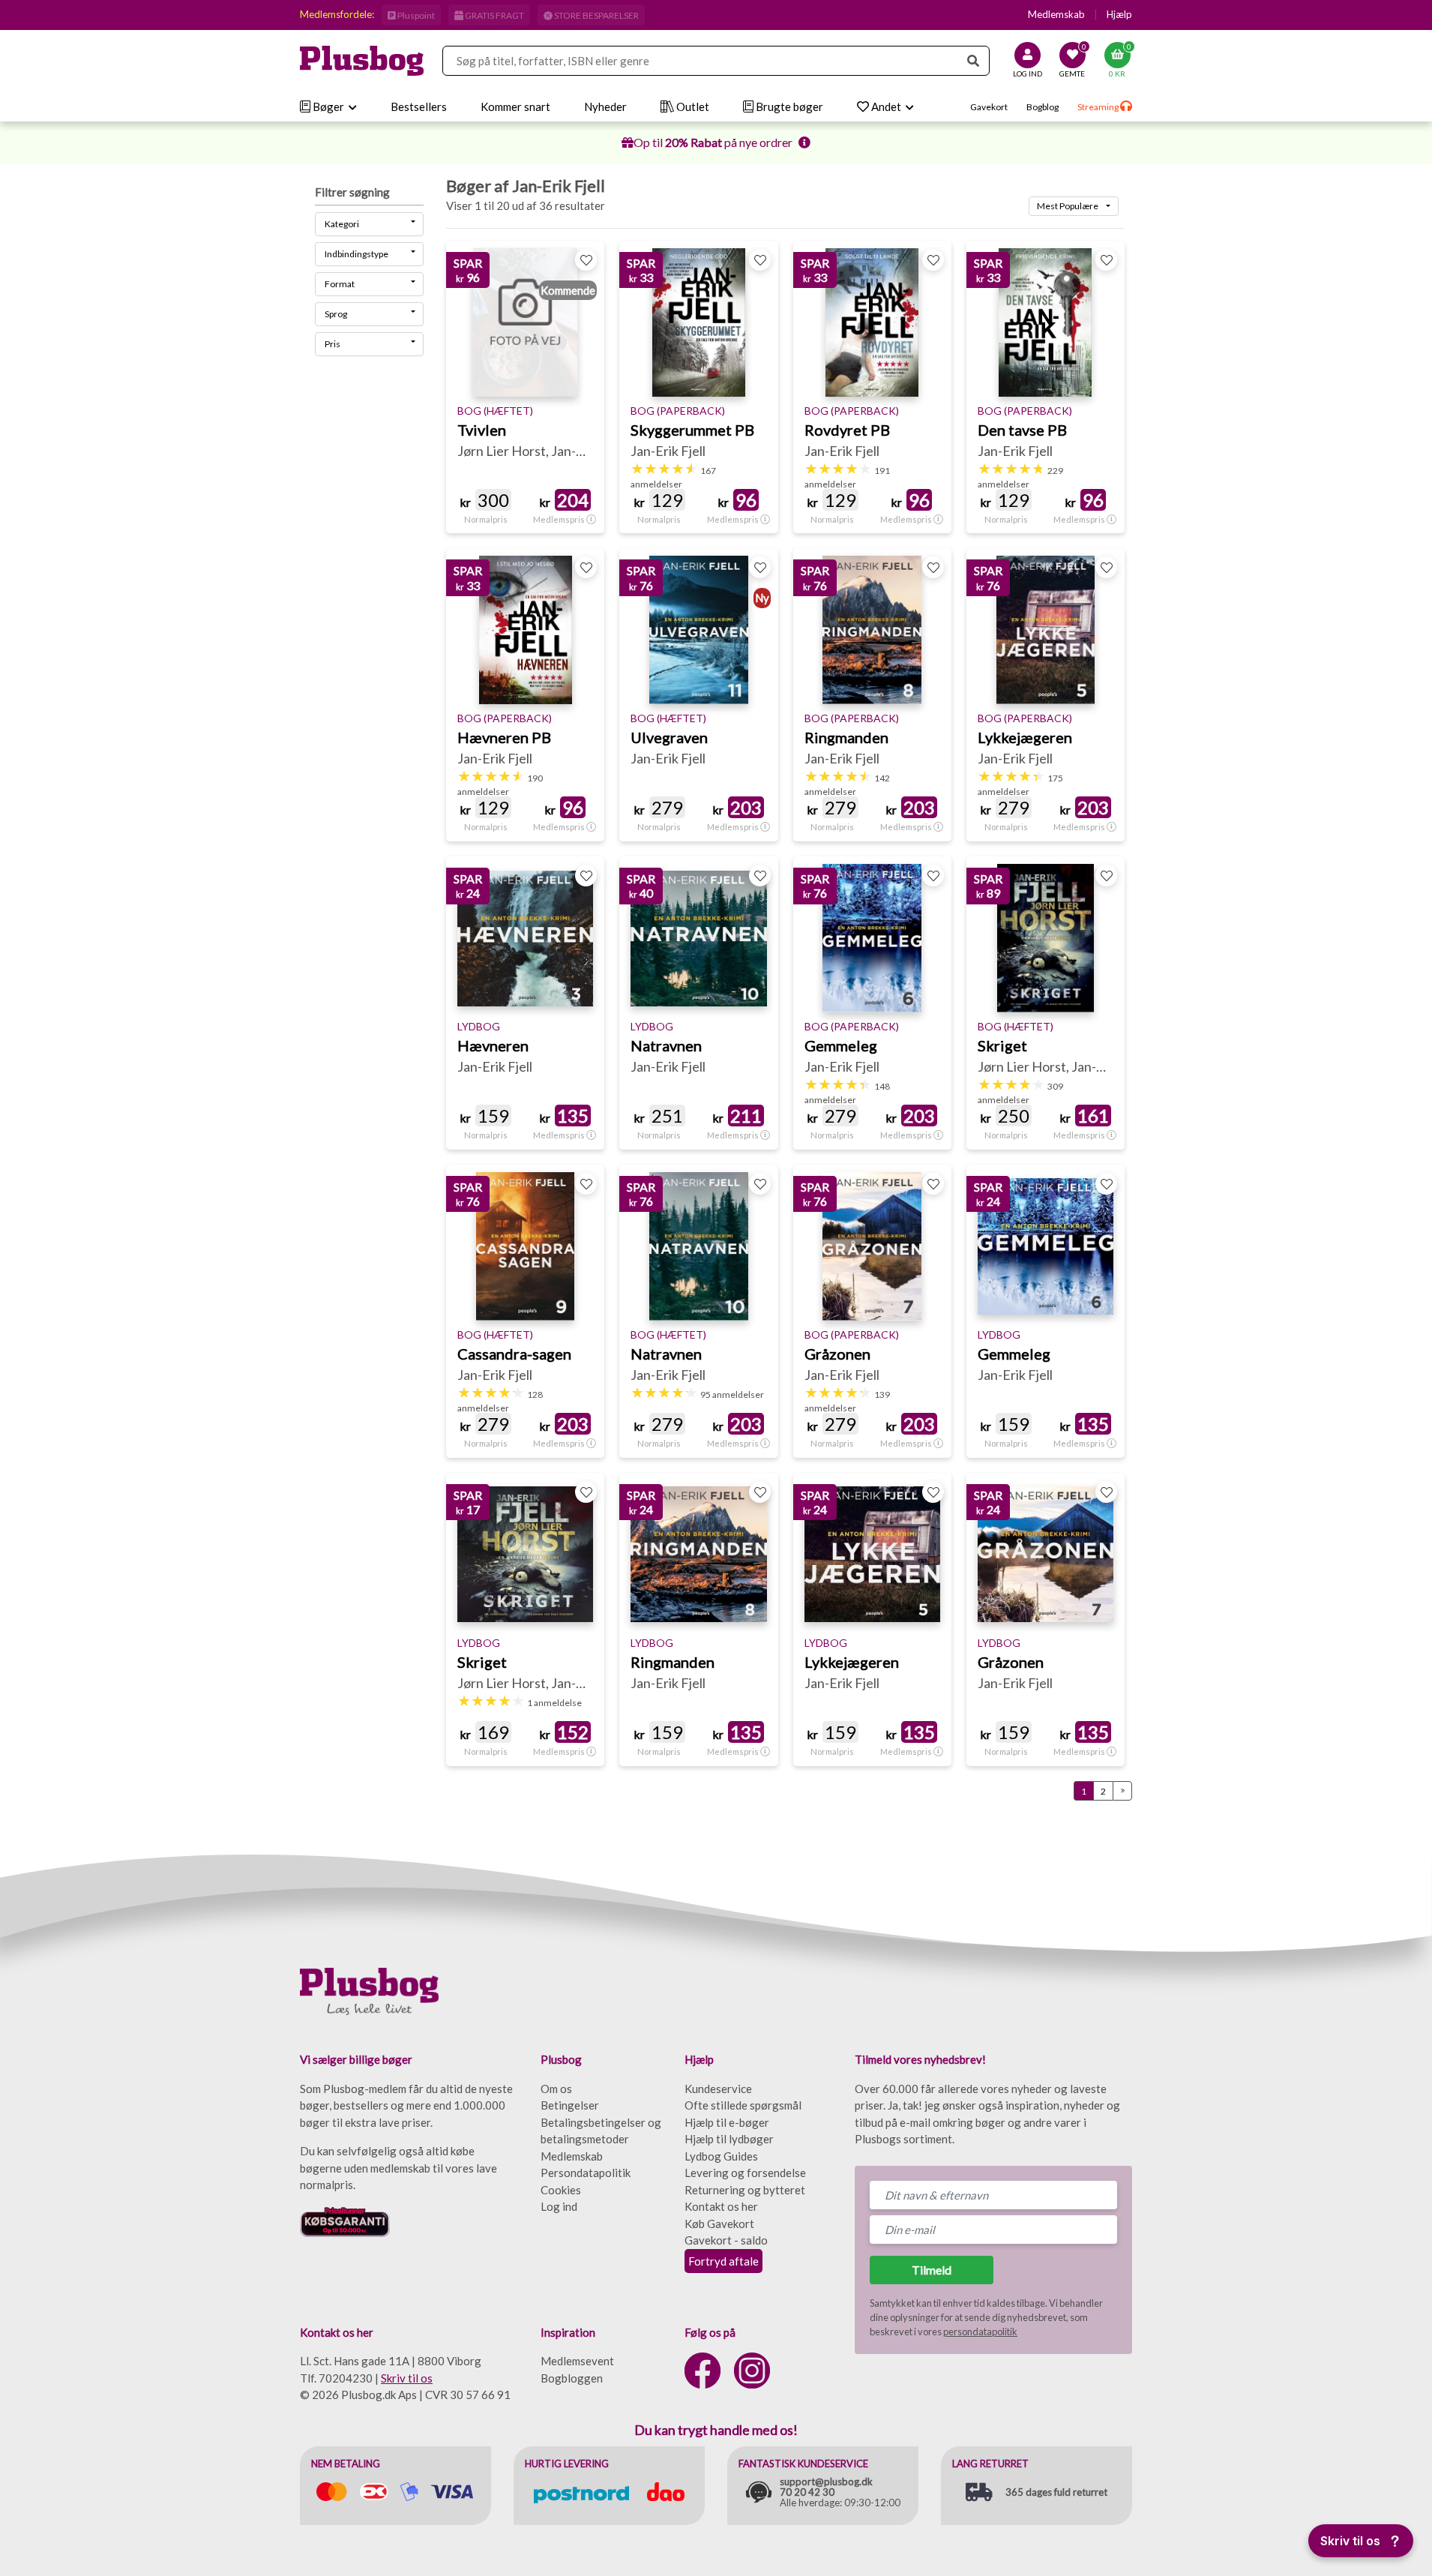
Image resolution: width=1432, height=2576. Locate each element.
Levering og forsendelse (745, 2173)
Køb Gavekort (719, 2224)
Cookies (561, 2190)
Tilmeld (932, 2270)
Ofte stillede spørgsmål (743, 2105)
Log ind (559, 2206)
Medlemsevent (577, 2361)
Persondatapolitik (586, 2173)
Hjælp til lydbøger (729, 2139)
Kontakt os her (721, 2206)
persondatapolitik (980, 2332)
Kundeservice (718, 2089)
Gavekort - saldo (726, 2240)
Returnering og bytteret (745, 2190)
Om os (556, 2089)
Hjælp (1119, 14)
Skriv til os (407, 2378)
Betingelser (570, 2105)
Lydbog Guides (721, 2156)
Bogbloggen (572, 2378)
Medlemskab (1056, 14)
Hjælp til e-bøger (727, 2122)
